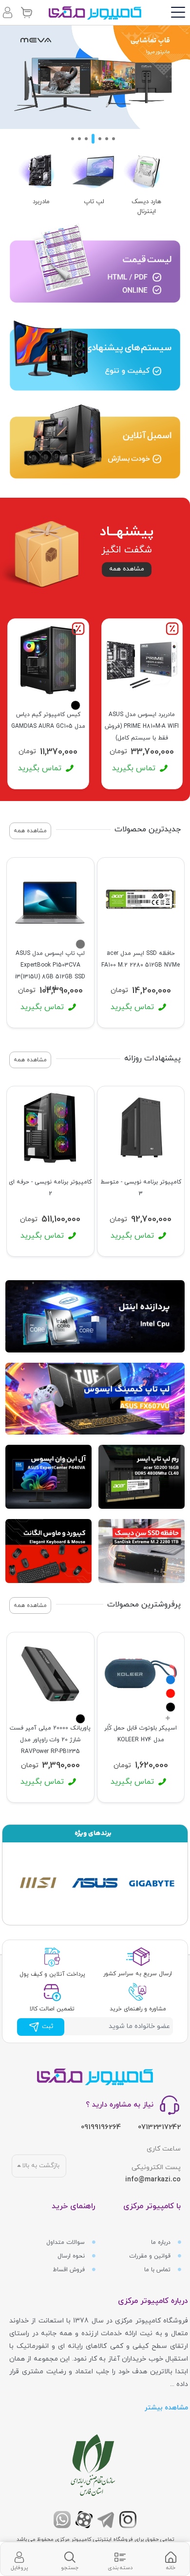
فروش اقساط (70, 2270)
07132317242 (159, 2127)
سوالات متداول (66, 2242)
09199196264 (101, 2127)
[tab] (171, 2559)
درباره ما (162, 2242)
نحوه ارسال (72, 2256)
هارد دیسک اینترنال (146, 207)
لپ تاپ (94, 202)
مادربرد (41, 202)
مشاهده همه (127, 569)
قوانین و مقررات (151, 2256)
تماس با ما (158, 2270)
